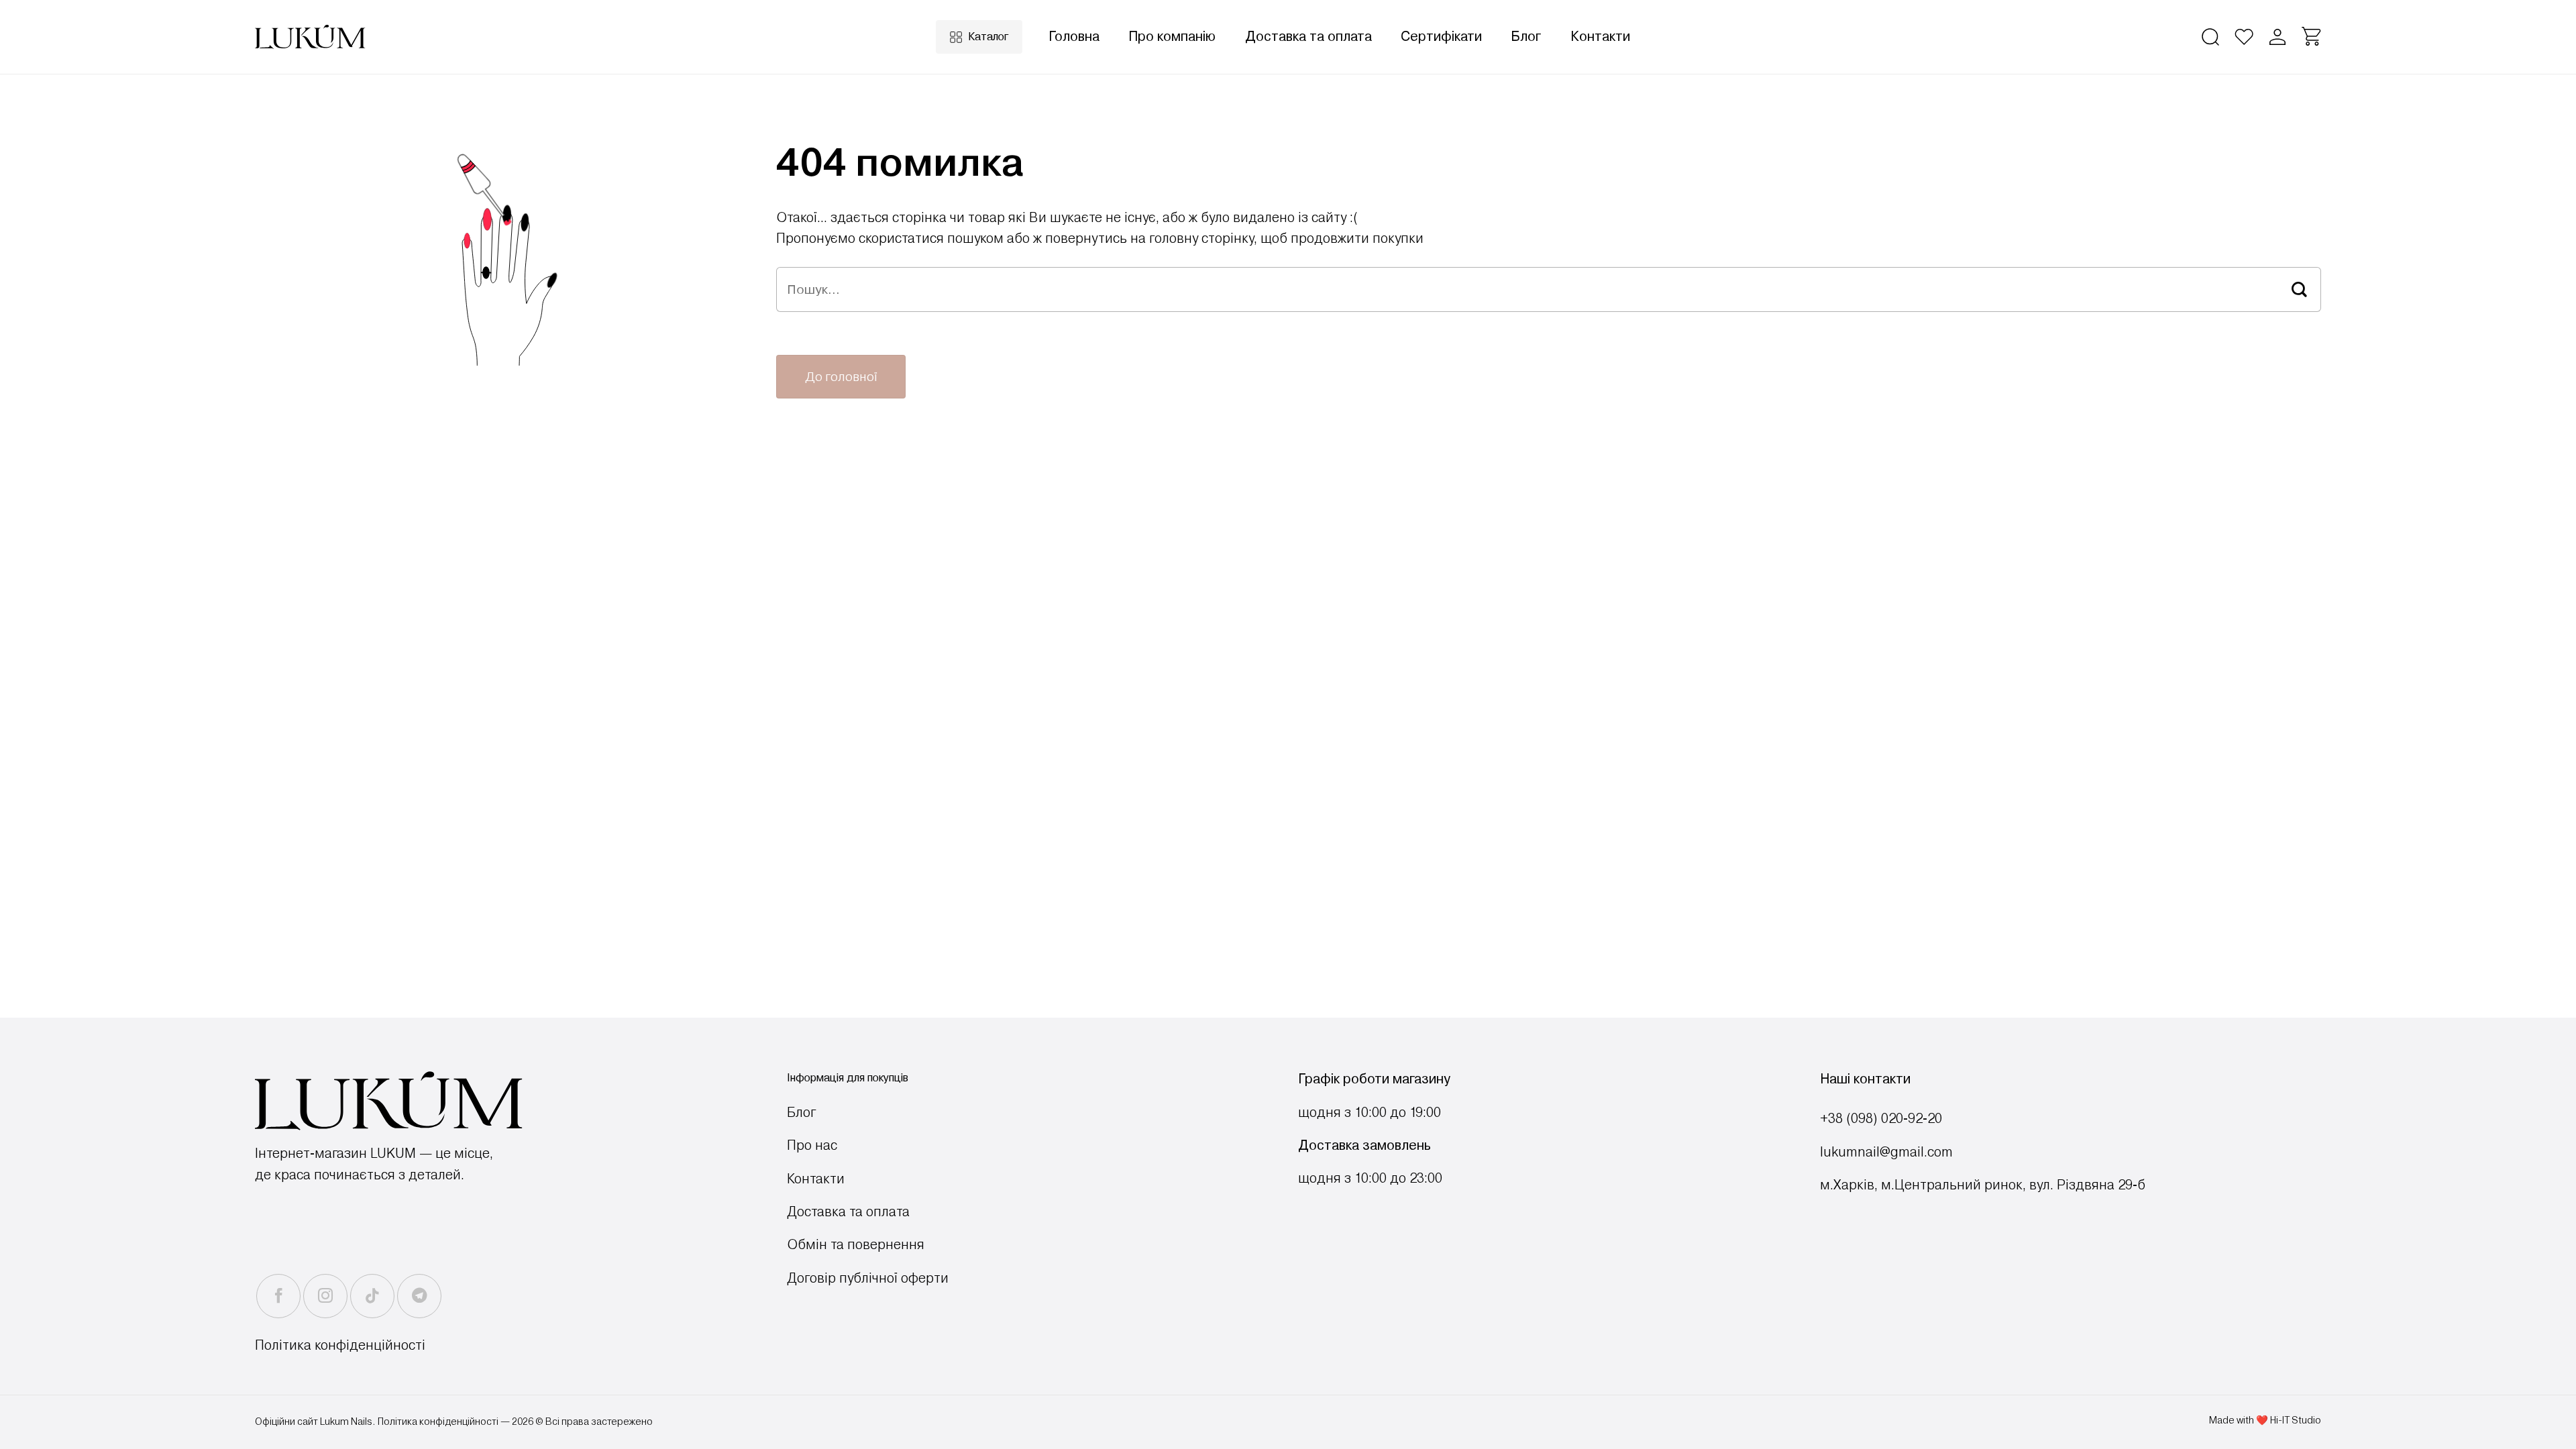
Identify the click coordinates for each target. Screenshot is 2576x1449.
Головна (1074, 37)
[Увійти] (2277, 37)
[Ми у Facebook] (278, 1296)
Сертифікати (1441, 37)
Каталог (988, 37)
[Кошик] (2311, 37)
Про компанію (1172, 37)
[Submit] (2300, 289)
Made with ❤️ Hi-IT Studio (2265, 1420)
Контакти (1600, 37)
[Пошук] (2210, 37)
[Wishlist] (2244, 37)
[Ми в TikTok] (372, 1296)
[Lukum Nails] (310, 37)
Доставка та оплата (1308, 37)
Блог (1526, 37)
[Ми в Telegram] (419, 1296)
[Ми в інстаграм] (325, 1296)
